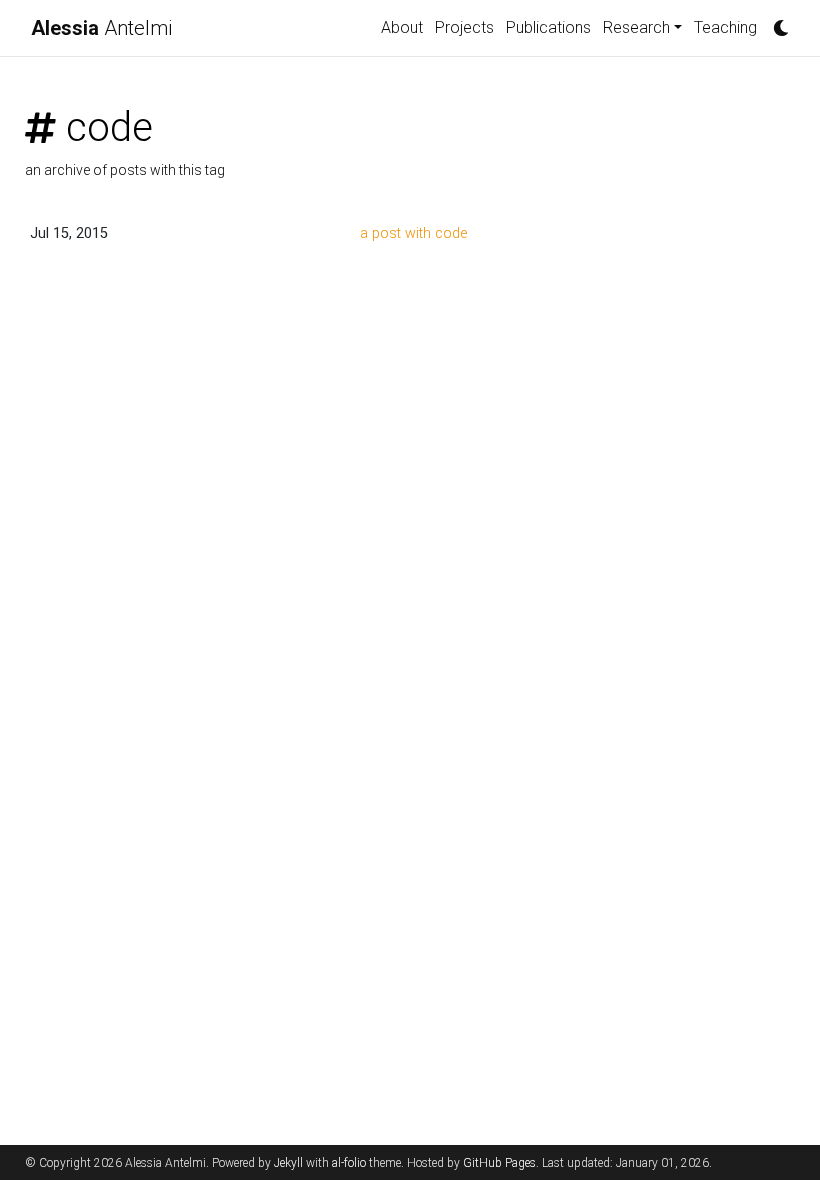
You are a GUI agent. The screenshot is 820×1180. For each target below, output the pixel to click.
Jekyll (288, 1163)
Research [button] (636, 27)
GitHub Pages (499, 1163)
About (402, 27)
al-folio (349, 1163)
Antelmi (101, 28)
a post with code (413, 233)
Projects (464, 27)
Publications (548, 27)
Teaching (725, 27)
